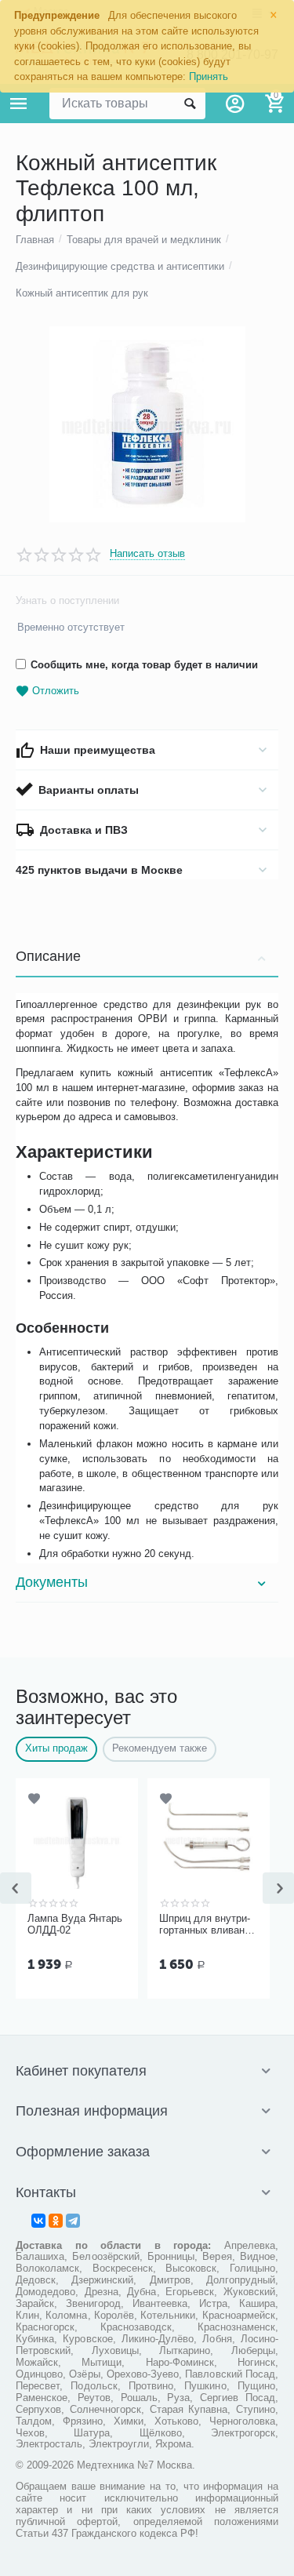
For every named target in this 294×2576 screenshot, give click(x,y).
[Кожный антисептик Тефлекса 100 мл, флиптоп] (147, 424)
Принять (209, 76)
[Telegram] (73, 2221)
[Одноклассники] (56, 2221)
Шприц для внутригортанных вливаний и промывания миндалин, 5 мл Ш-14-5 (207, 1925)
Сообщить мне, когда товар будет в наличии (144, 665)
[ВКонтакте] (38, 2221)
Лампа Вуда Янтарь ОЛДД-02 (75, 1925)
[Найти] (190, 104)
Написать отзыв (147, 554)
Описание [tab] (48, 956)
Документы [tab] (52, 1582)
